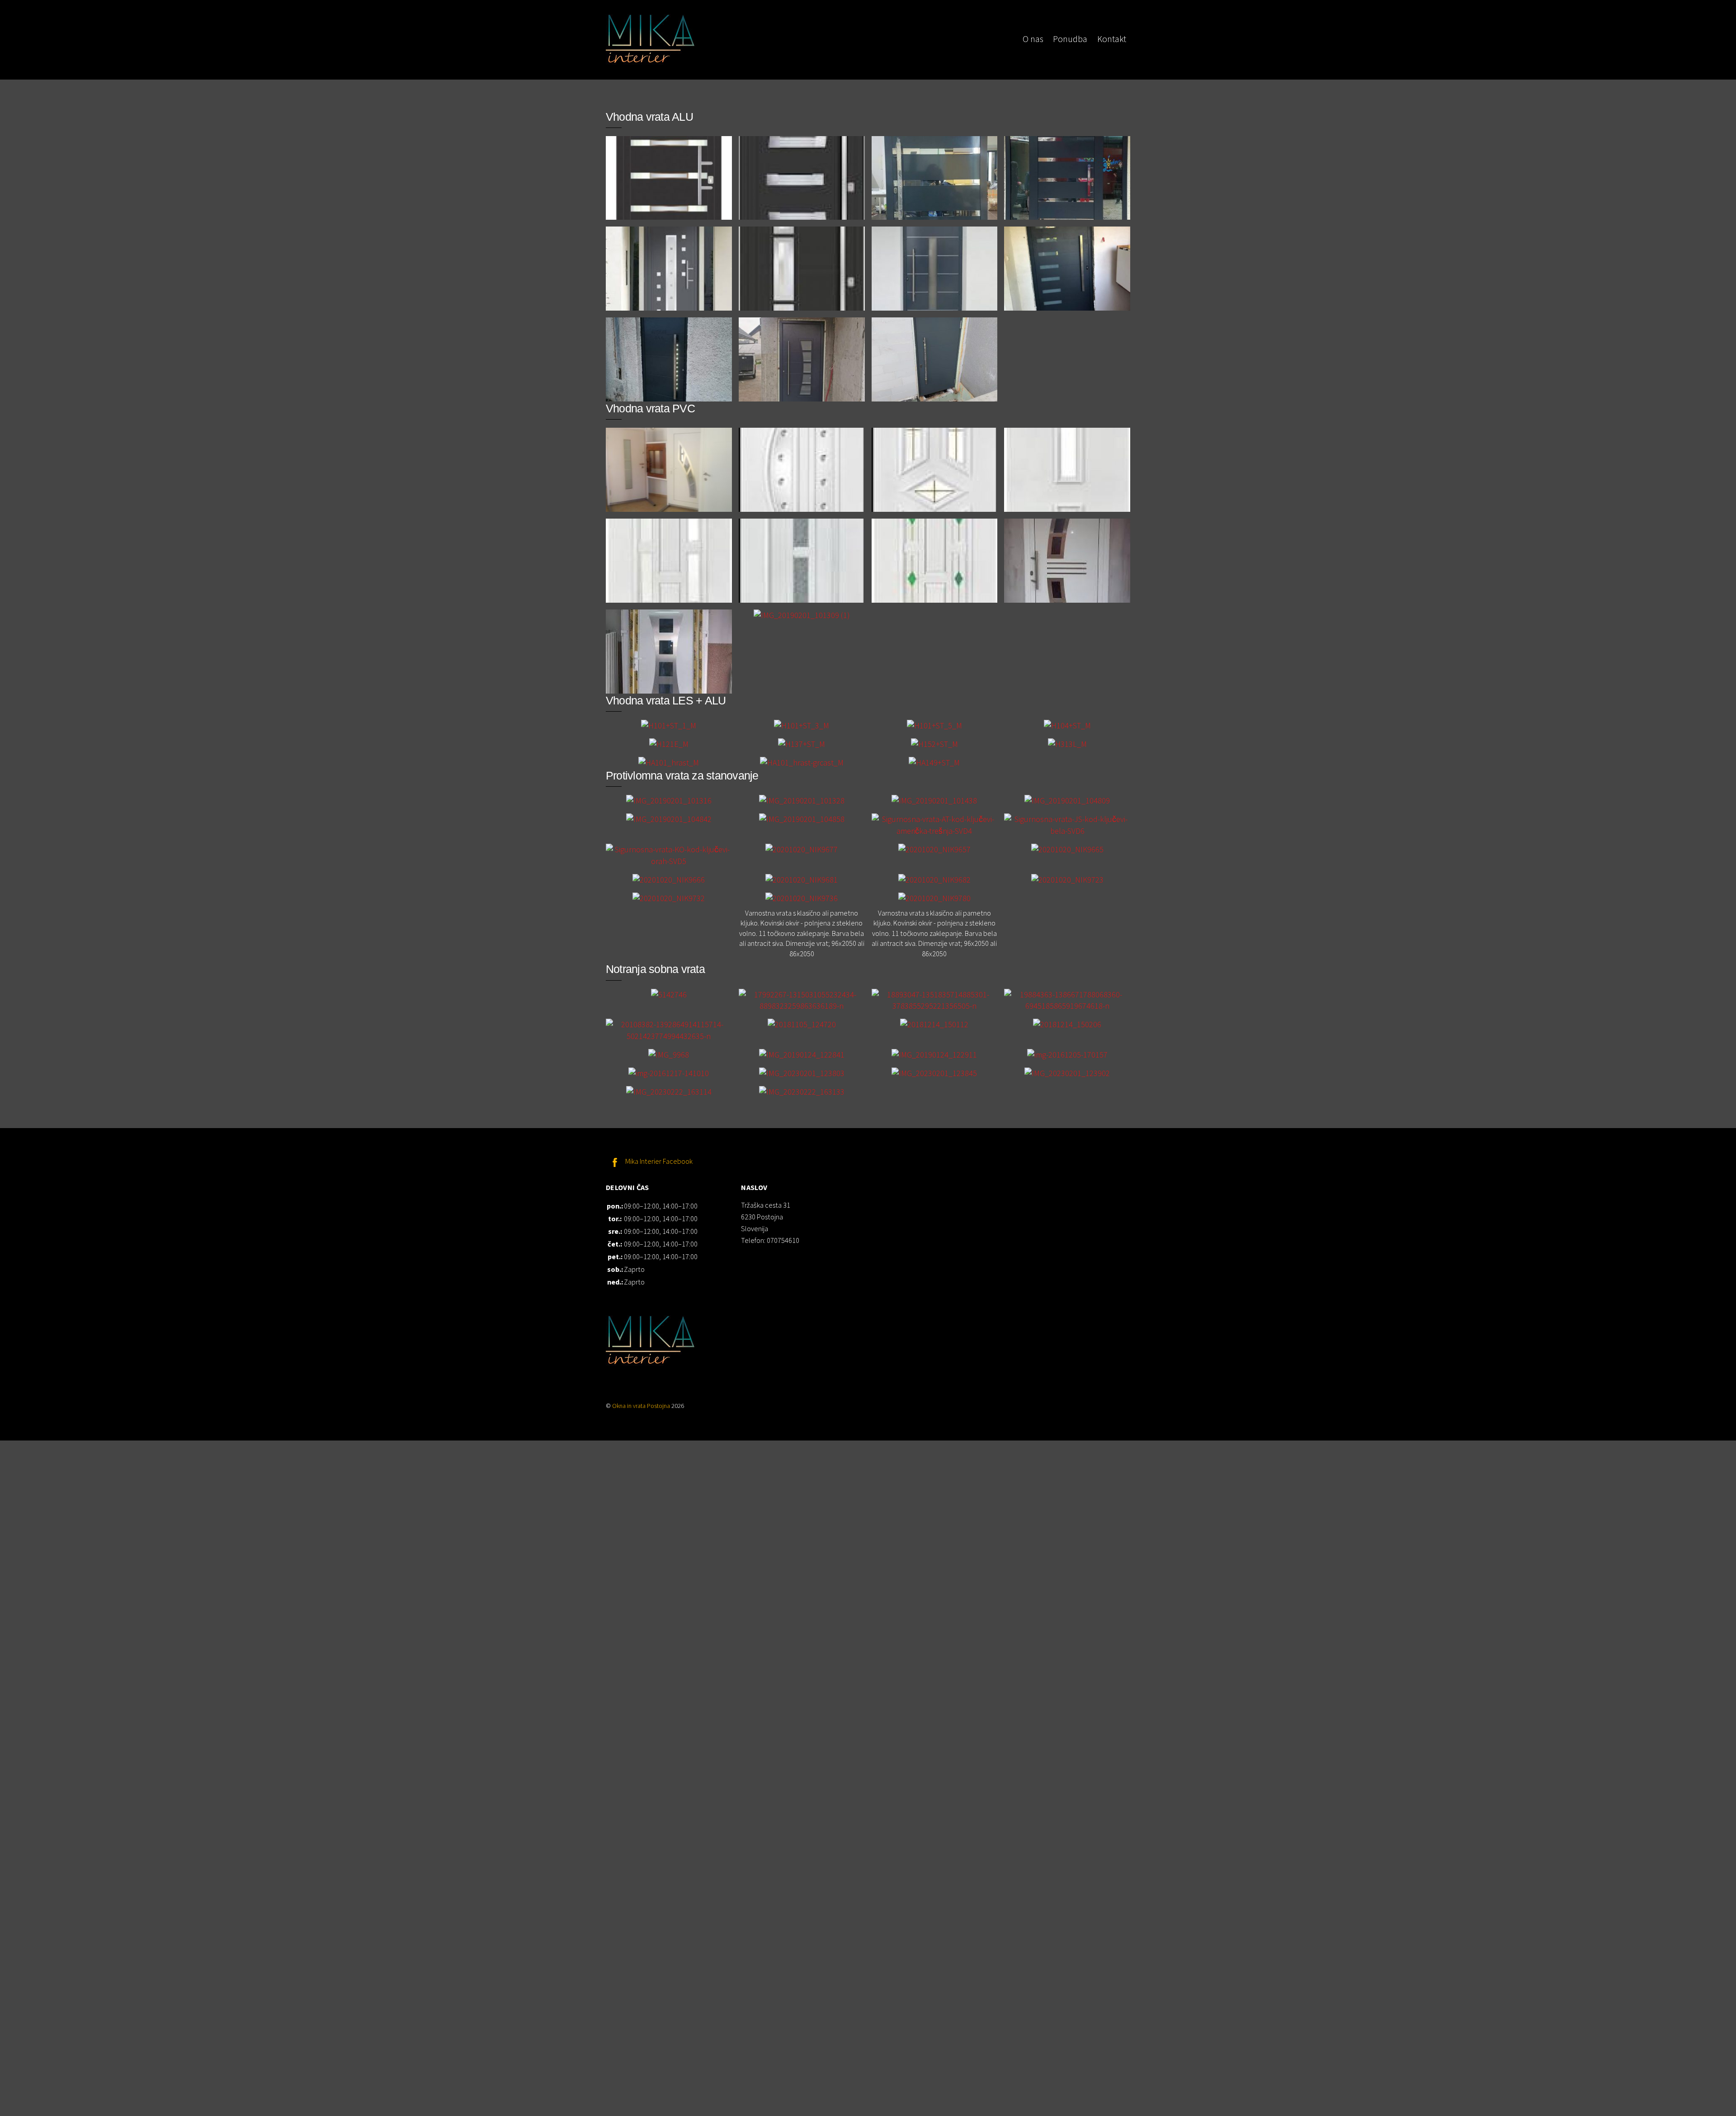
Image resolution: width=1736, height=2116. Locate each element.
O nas (1033, 39)
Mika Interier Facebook (658, 1161)
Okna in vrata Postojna (641, 1406)
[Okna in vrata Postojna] (651, 59)
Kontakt (1112, 39)
